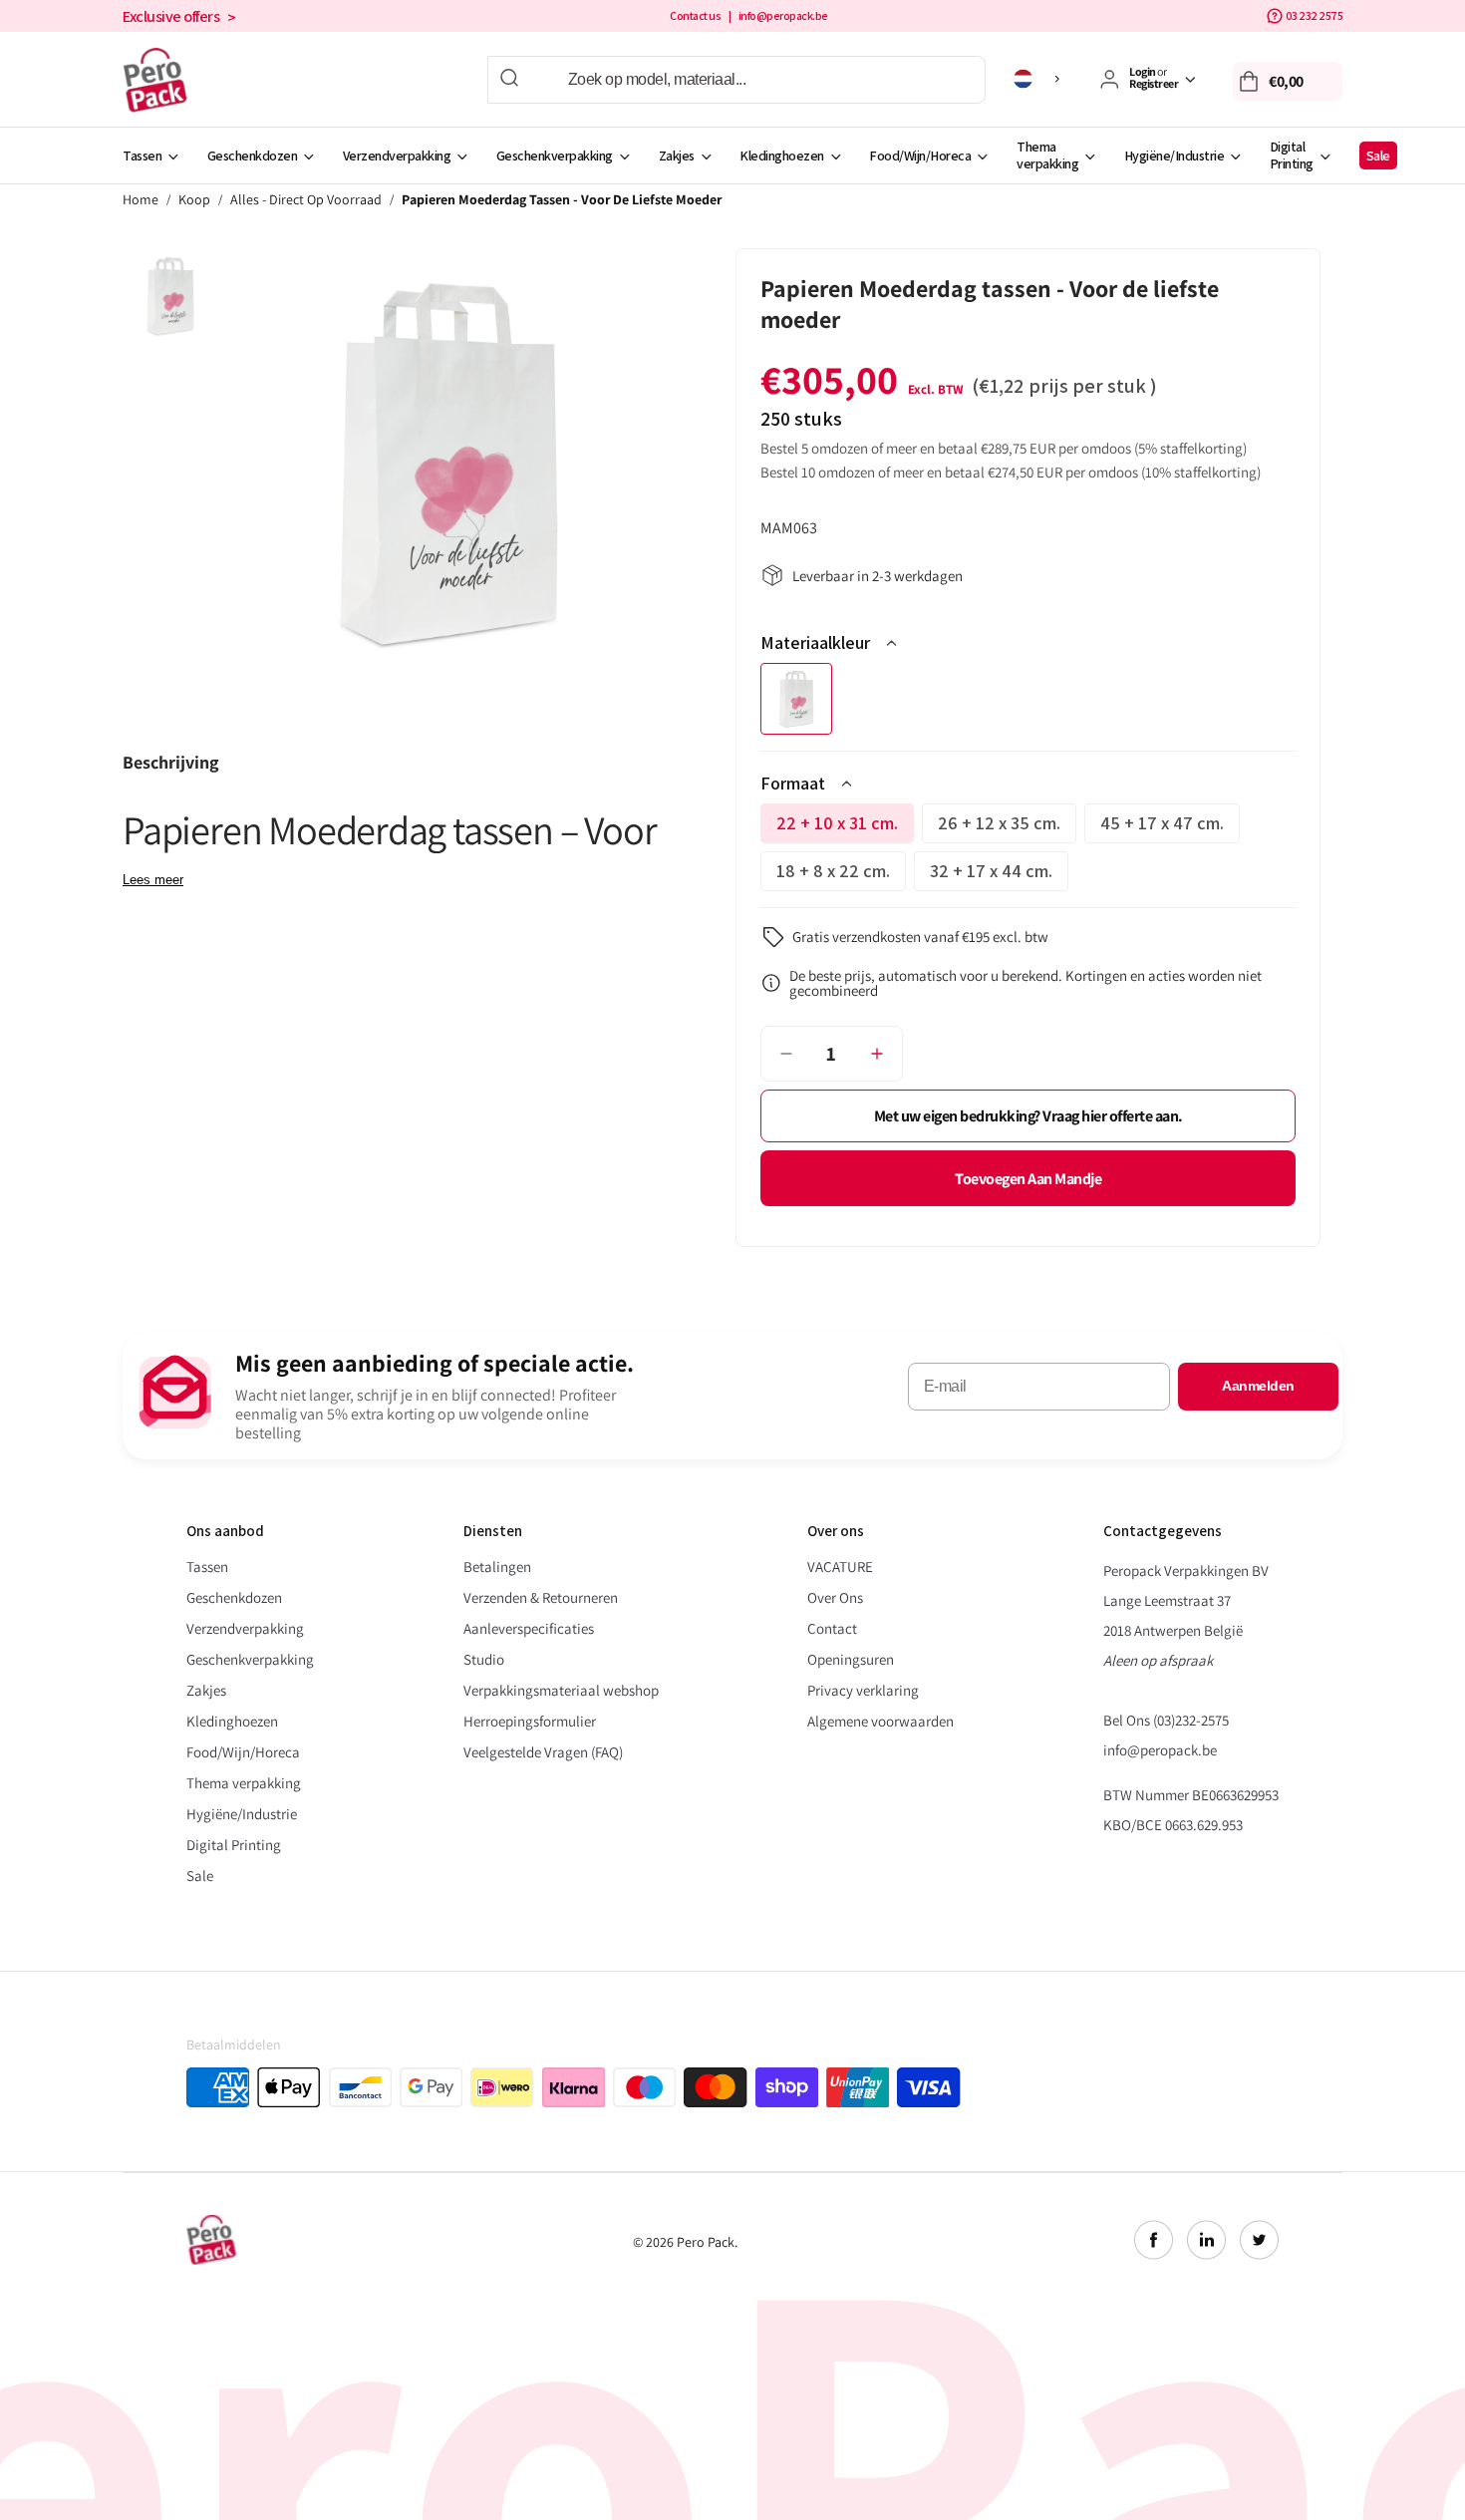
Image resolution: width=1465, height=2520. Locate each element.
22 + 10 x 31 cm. (845, 827)
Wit (796, 699)
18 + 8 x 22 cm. (841, 875)
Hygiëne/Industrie (1174, 156)
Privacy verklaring (863, 1690)
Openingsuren (851, 1659)
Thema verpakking (1047, 155)
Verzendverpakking (397, 156)
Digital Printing (1292, 155)
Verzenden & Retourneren (541, 1597)
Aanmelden (1258, 1386)
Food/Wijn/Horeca (920, 156)
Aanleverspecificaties (529, 1628)
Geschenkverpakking (555, 156)
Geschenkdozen (253, 156)
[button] (1288, 82)
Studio (484, 1659)
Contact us (695, 16)
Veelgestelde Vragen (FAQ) (543, 1752)
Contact (832, 1628)
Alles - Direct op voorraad (306, 200)
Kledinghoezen (782, 156)
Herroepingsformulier (530, 1721)
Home (141, 200)
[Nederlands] (1040, 79)
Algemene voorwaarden (880, 1721)
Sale (1378, 156)
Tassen (142, 156)
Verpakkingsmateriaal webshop (561, 1690)
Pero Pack (706, 2242)
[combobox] (736, 80)
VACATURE (840, 1567)
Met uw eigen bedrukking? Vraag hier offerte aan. (1028, 1116)
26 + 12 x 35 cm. (1007, 827)
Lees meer (153, 880)
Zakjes (677, 156)
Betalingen (497, 1567)
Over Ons (835, 1597)
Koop (194, 200)
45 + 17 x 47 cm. (1170, 827)
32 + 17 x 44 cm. (999, 875)
